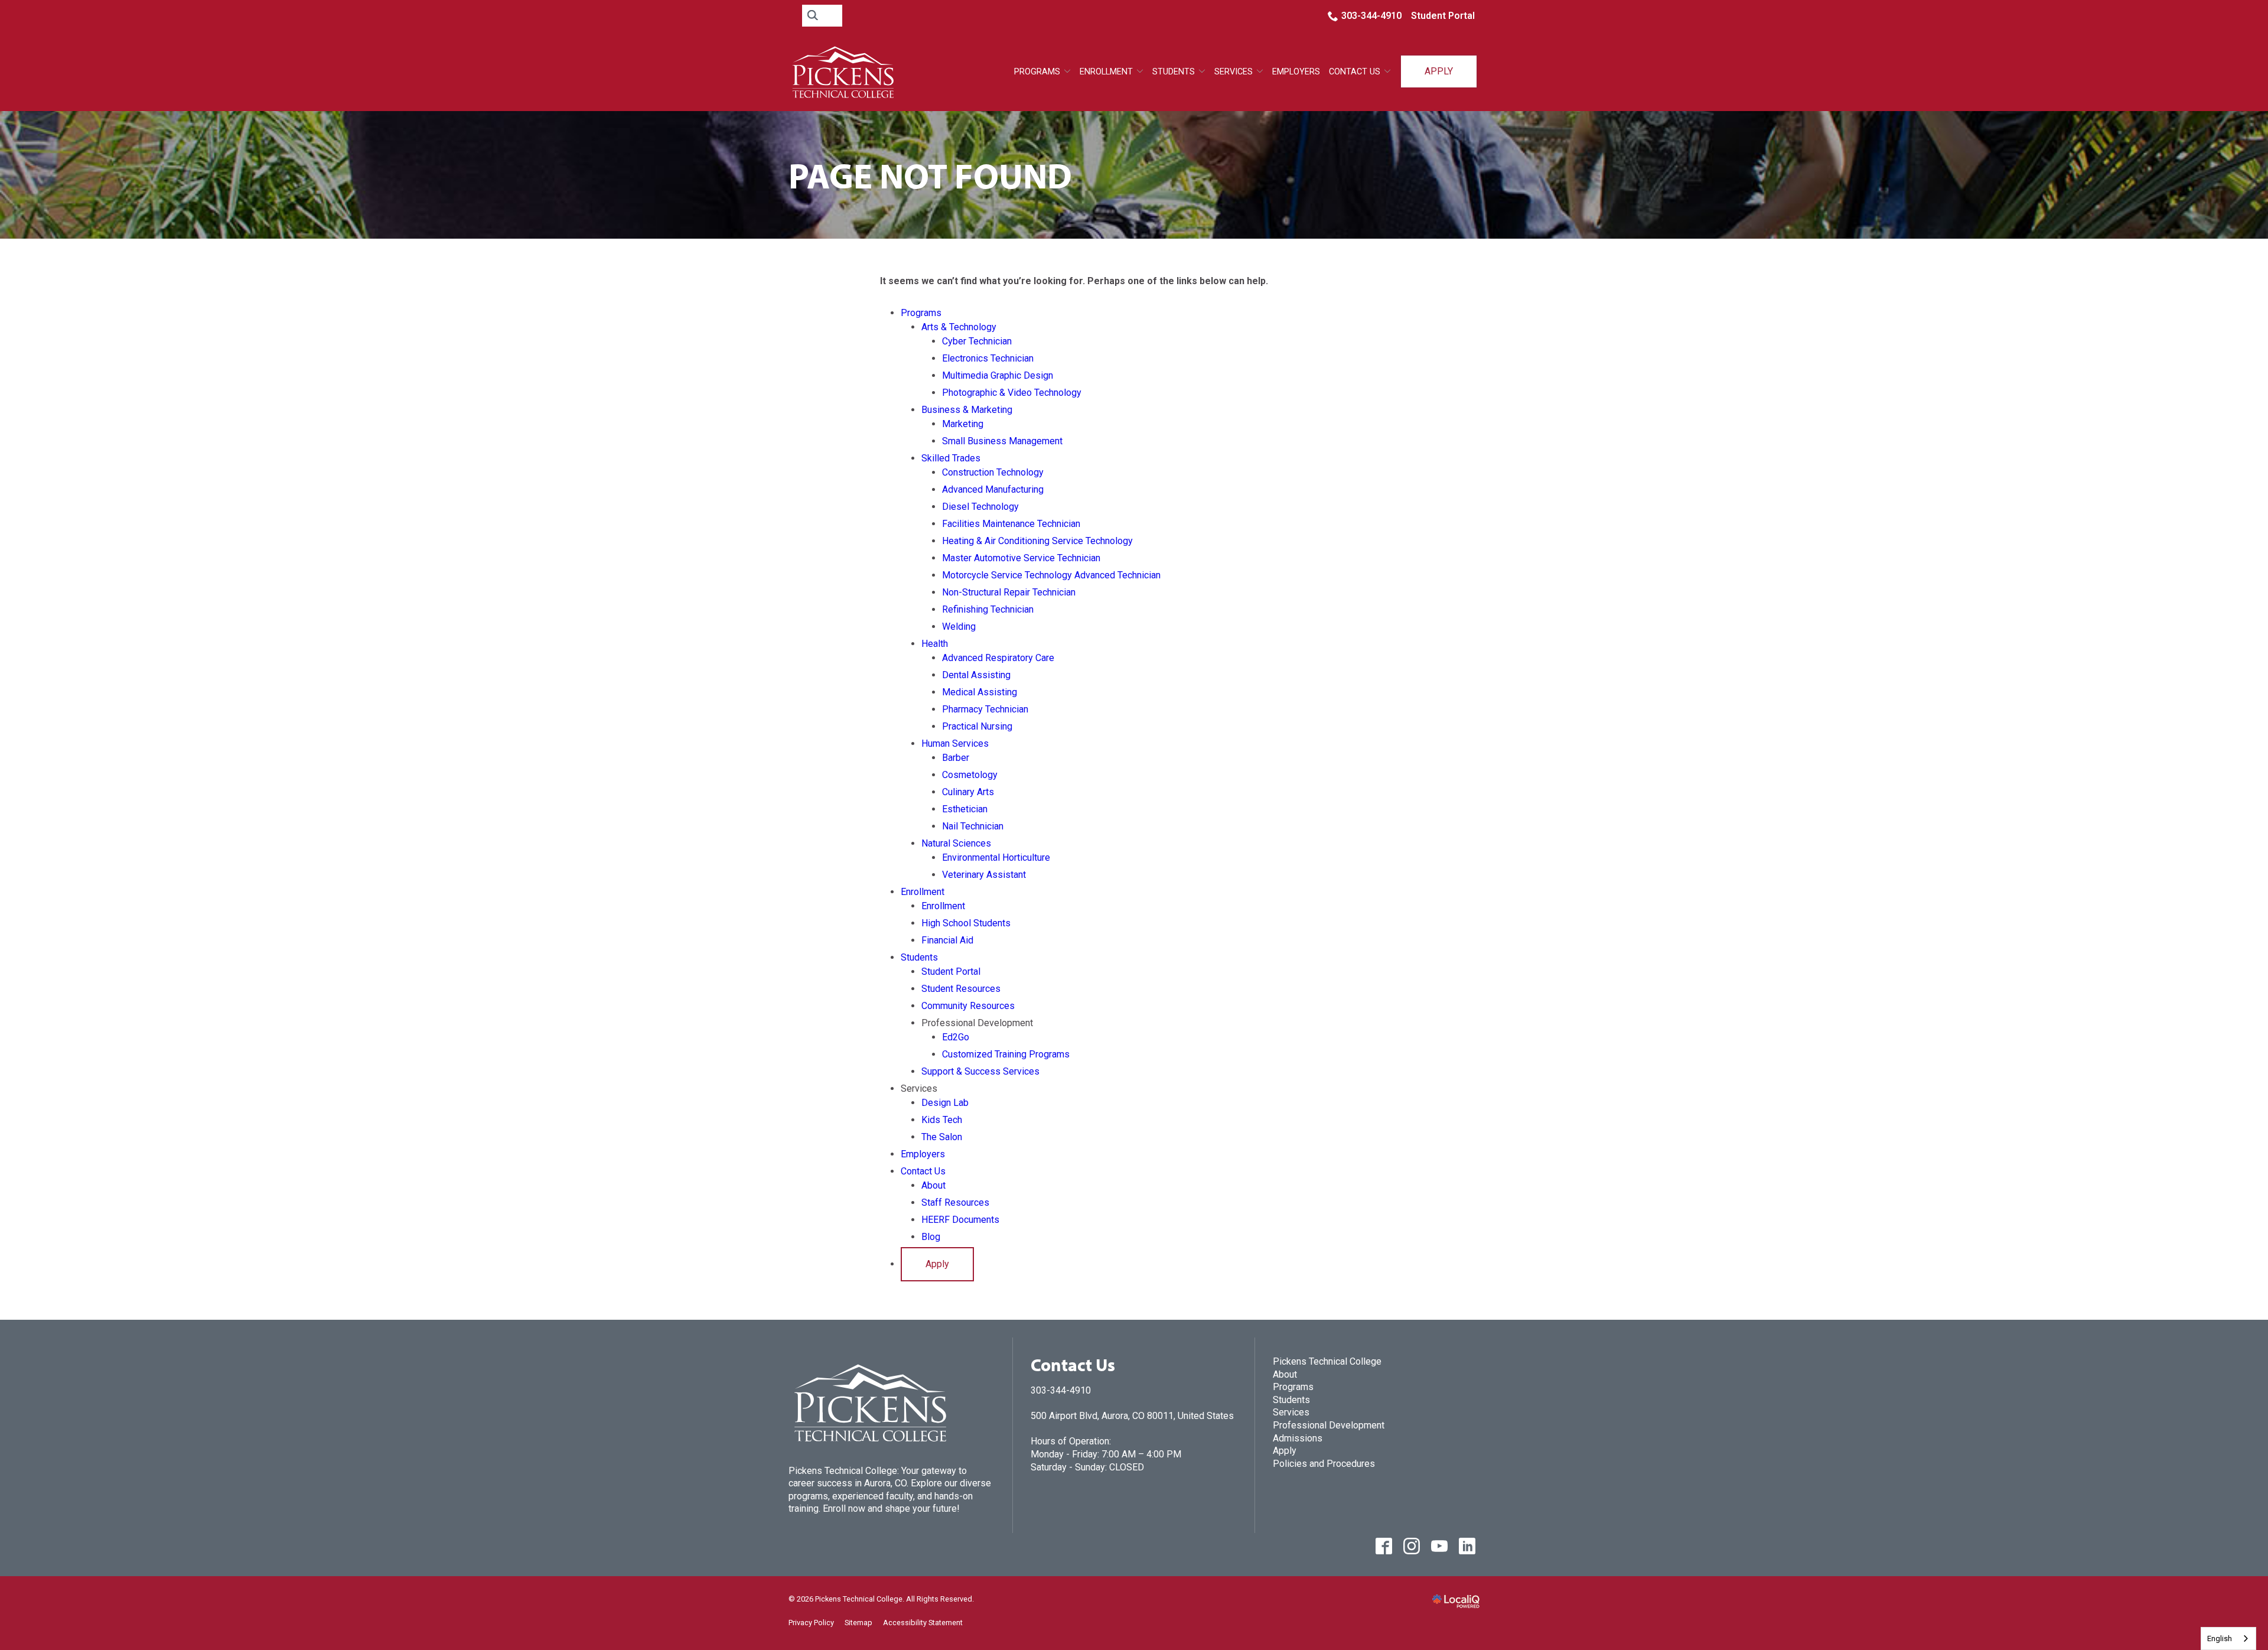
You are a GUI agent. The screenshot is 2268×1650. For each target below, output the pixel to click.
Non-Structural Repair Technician (1009, 592)
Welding (959, 627)
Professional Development (1329, 1425)
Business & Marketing (967, 410)
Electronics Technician (988, 358)
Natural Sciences (956, 843)
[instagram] (1411, 1546)
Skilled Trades (951, 458)
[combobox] (2228, 1638)
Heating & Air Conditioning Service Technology (1037, 541)
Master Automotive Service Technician (1021, 558)
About (933, 1185)
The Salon (942, 1137)
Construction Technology (993, 472)
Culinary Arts (968, 792)
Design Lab (945, 1103)
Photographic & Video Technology (1012, 393)
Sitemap (858, 1623)
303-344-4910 (1371, 16)
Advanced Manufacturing (993, 489)
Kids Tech (942, 1120)
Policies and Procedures (1324, 1464)
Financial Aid (947, 940)
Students (1174, 72)
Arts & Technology (959, 327)
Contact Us (1355, 72)
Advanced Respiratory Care (998, 658)
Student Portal (1443, 16)
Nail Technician (973, 826)
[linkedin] (1467, 1546)
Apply (1439, 71)
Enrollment (1106, 72)
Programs (1037, 72)
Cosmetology (970, 775)
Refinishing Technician (988, 609)
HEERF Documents (960, 1220)
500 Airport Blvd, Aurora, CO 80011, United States (1132, 1416)
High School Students (966, 923)
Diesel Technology (980, 507)
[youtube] (1439, 1546)
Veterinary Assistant (984, 875)
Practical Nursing (977, 726)
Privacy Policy (811, 1623)
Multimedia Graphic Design (998, 375)
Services (1291, 1412)
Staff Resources (955, 1202)
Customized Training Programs (1006, 1054)
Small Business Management (1002, 441)
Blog (931, 1237)
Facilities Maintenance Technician (1011, 524)
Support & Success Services (980, 1071)
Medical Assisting (980, 692)
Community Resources (968, 1006)
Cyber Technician (977, 341)
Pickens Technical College (1327, 1361)
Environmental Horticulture (996, 857)
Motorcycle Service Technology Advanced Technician (1051, 575)
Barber (956, 758)
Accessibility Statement (923, 1623)
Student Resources (961, 989)
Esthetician (965, 809)
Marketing (963, 424)
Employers (1296, 72)
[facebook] (1384, 1546)
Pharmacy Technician (985, 709)
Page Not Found (930, 175)
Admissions (1298, 1438)
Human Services (955, 743)
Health (935, 644)
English (2220, 1638)
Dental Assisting (976, 675)
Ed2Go (956, 1037)
